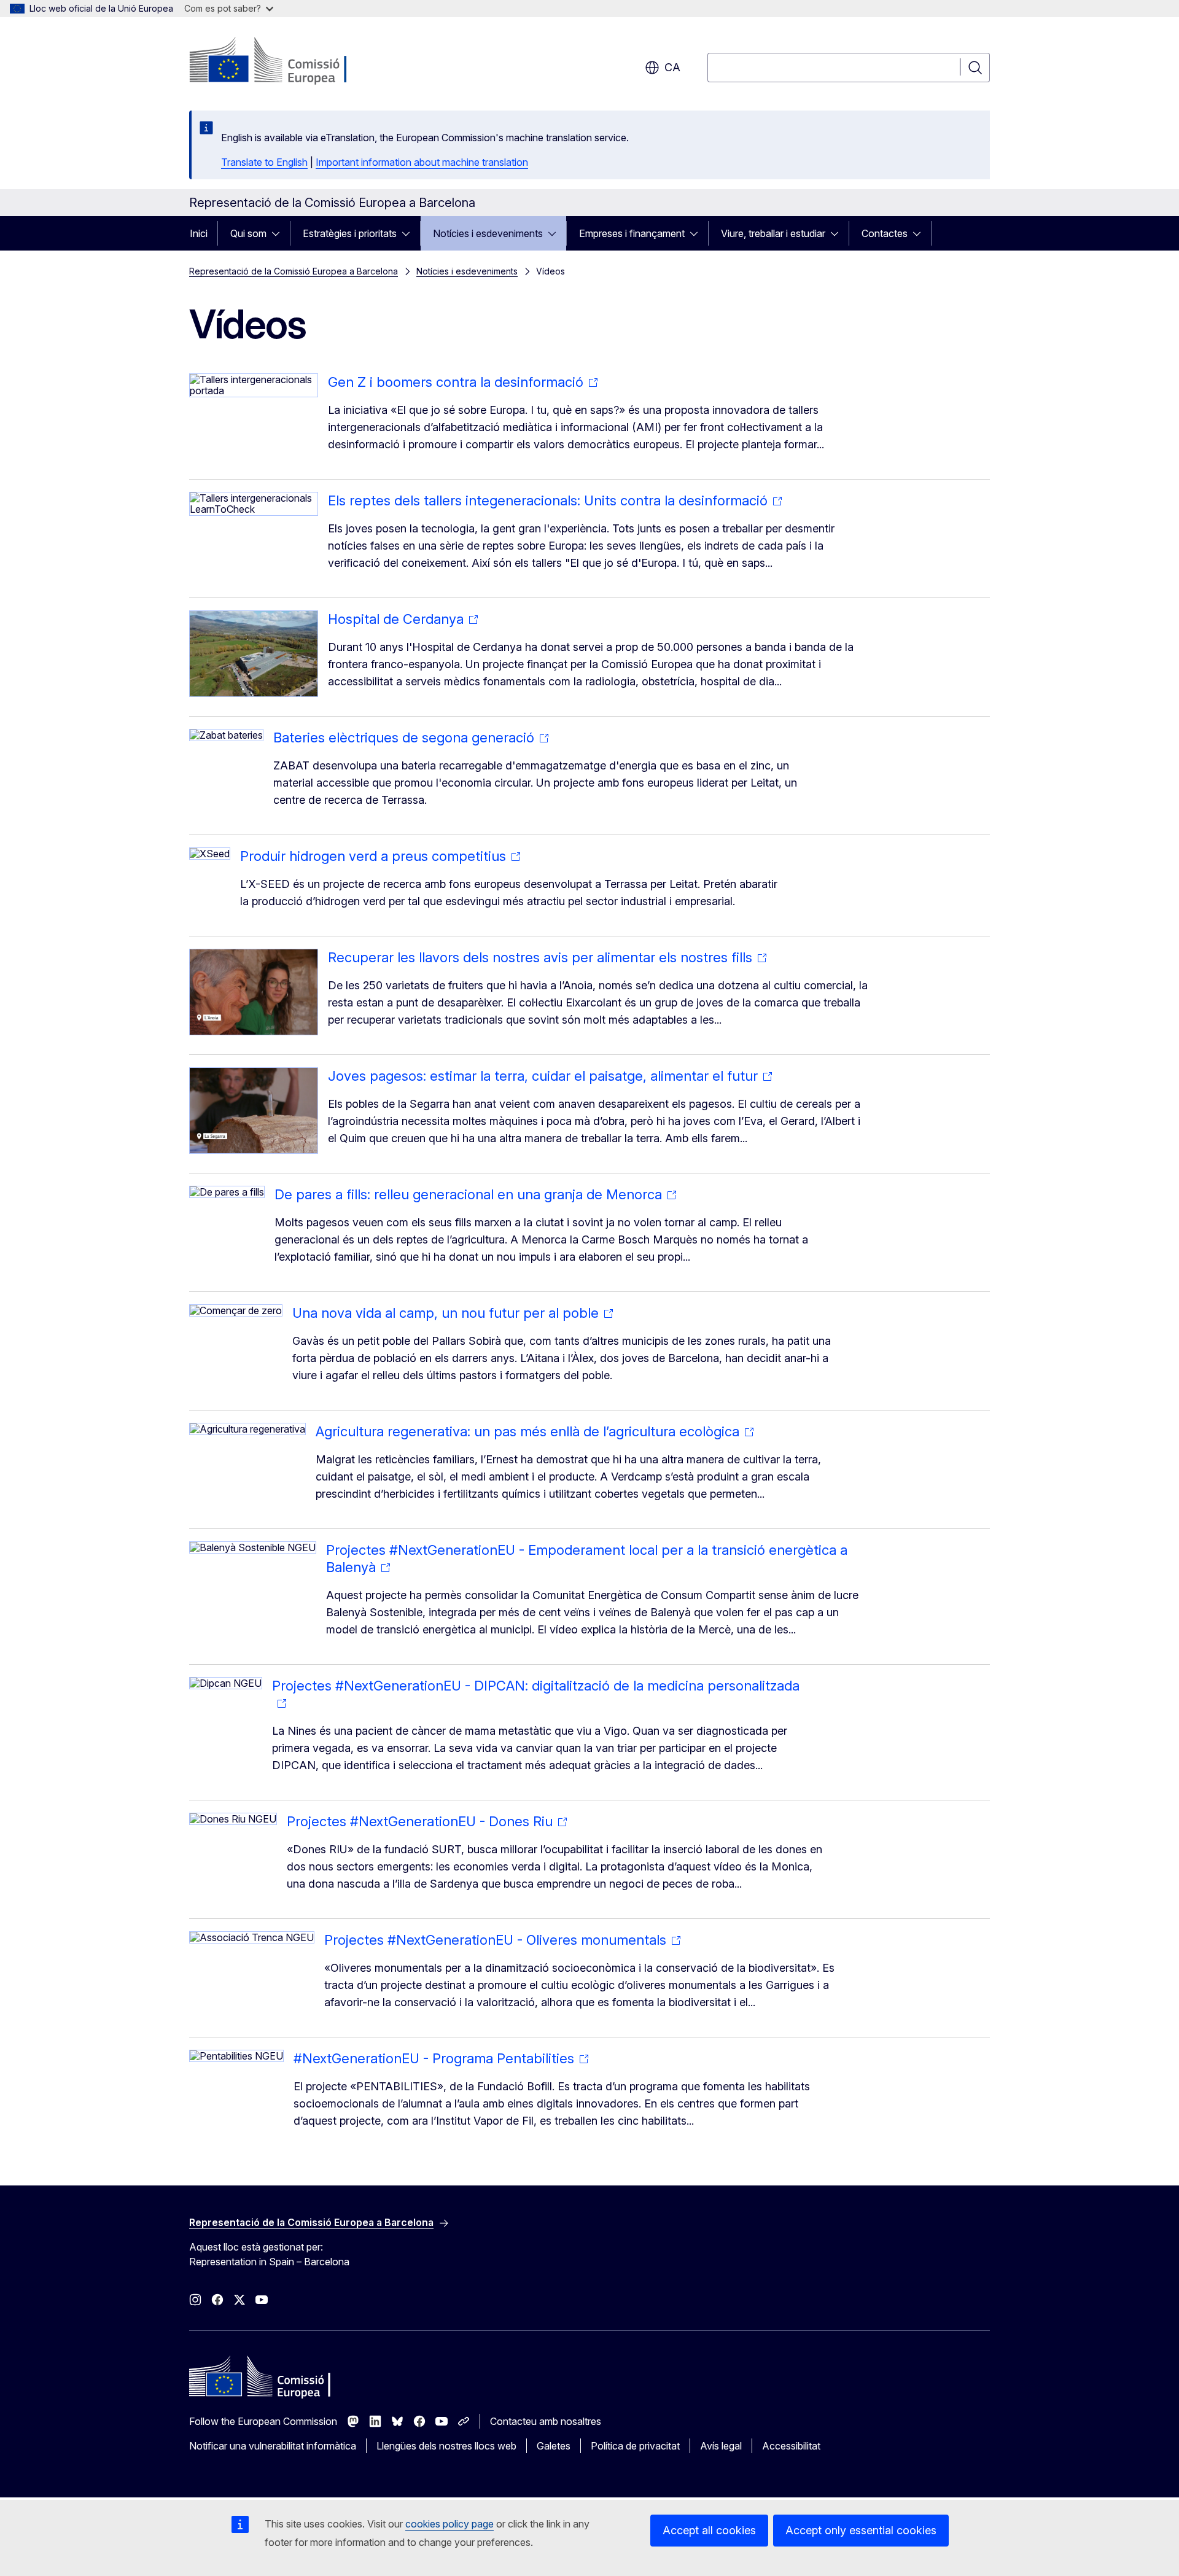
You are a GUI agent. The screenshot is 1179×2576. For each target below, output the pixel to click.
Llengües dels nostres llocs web (446, 2446)
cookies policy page (449, 2524)
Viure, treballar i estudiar (773, 233)
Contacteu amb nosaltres (546, 2421)
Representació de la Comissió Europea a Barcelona (294, 271)
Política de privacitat (635, 2446)
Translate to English (264, 162)
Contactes (885, 233)
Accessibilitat (791, 2446)
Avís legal (721, 2446)
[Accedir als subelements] (279, 233)
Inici (199, 233)
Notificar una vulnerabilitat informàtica (273, 2446)
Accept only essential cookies (861, 2530)
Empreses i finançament (632, 233)
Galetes (554, 2446)
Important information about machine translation (422, 162)
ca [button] (672, 67)
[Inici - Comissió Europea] (288, 61)
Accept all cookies (709, 2530)
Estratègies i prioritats (350, 233)
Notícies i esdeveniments (488, 233)
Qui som (248, 233)
